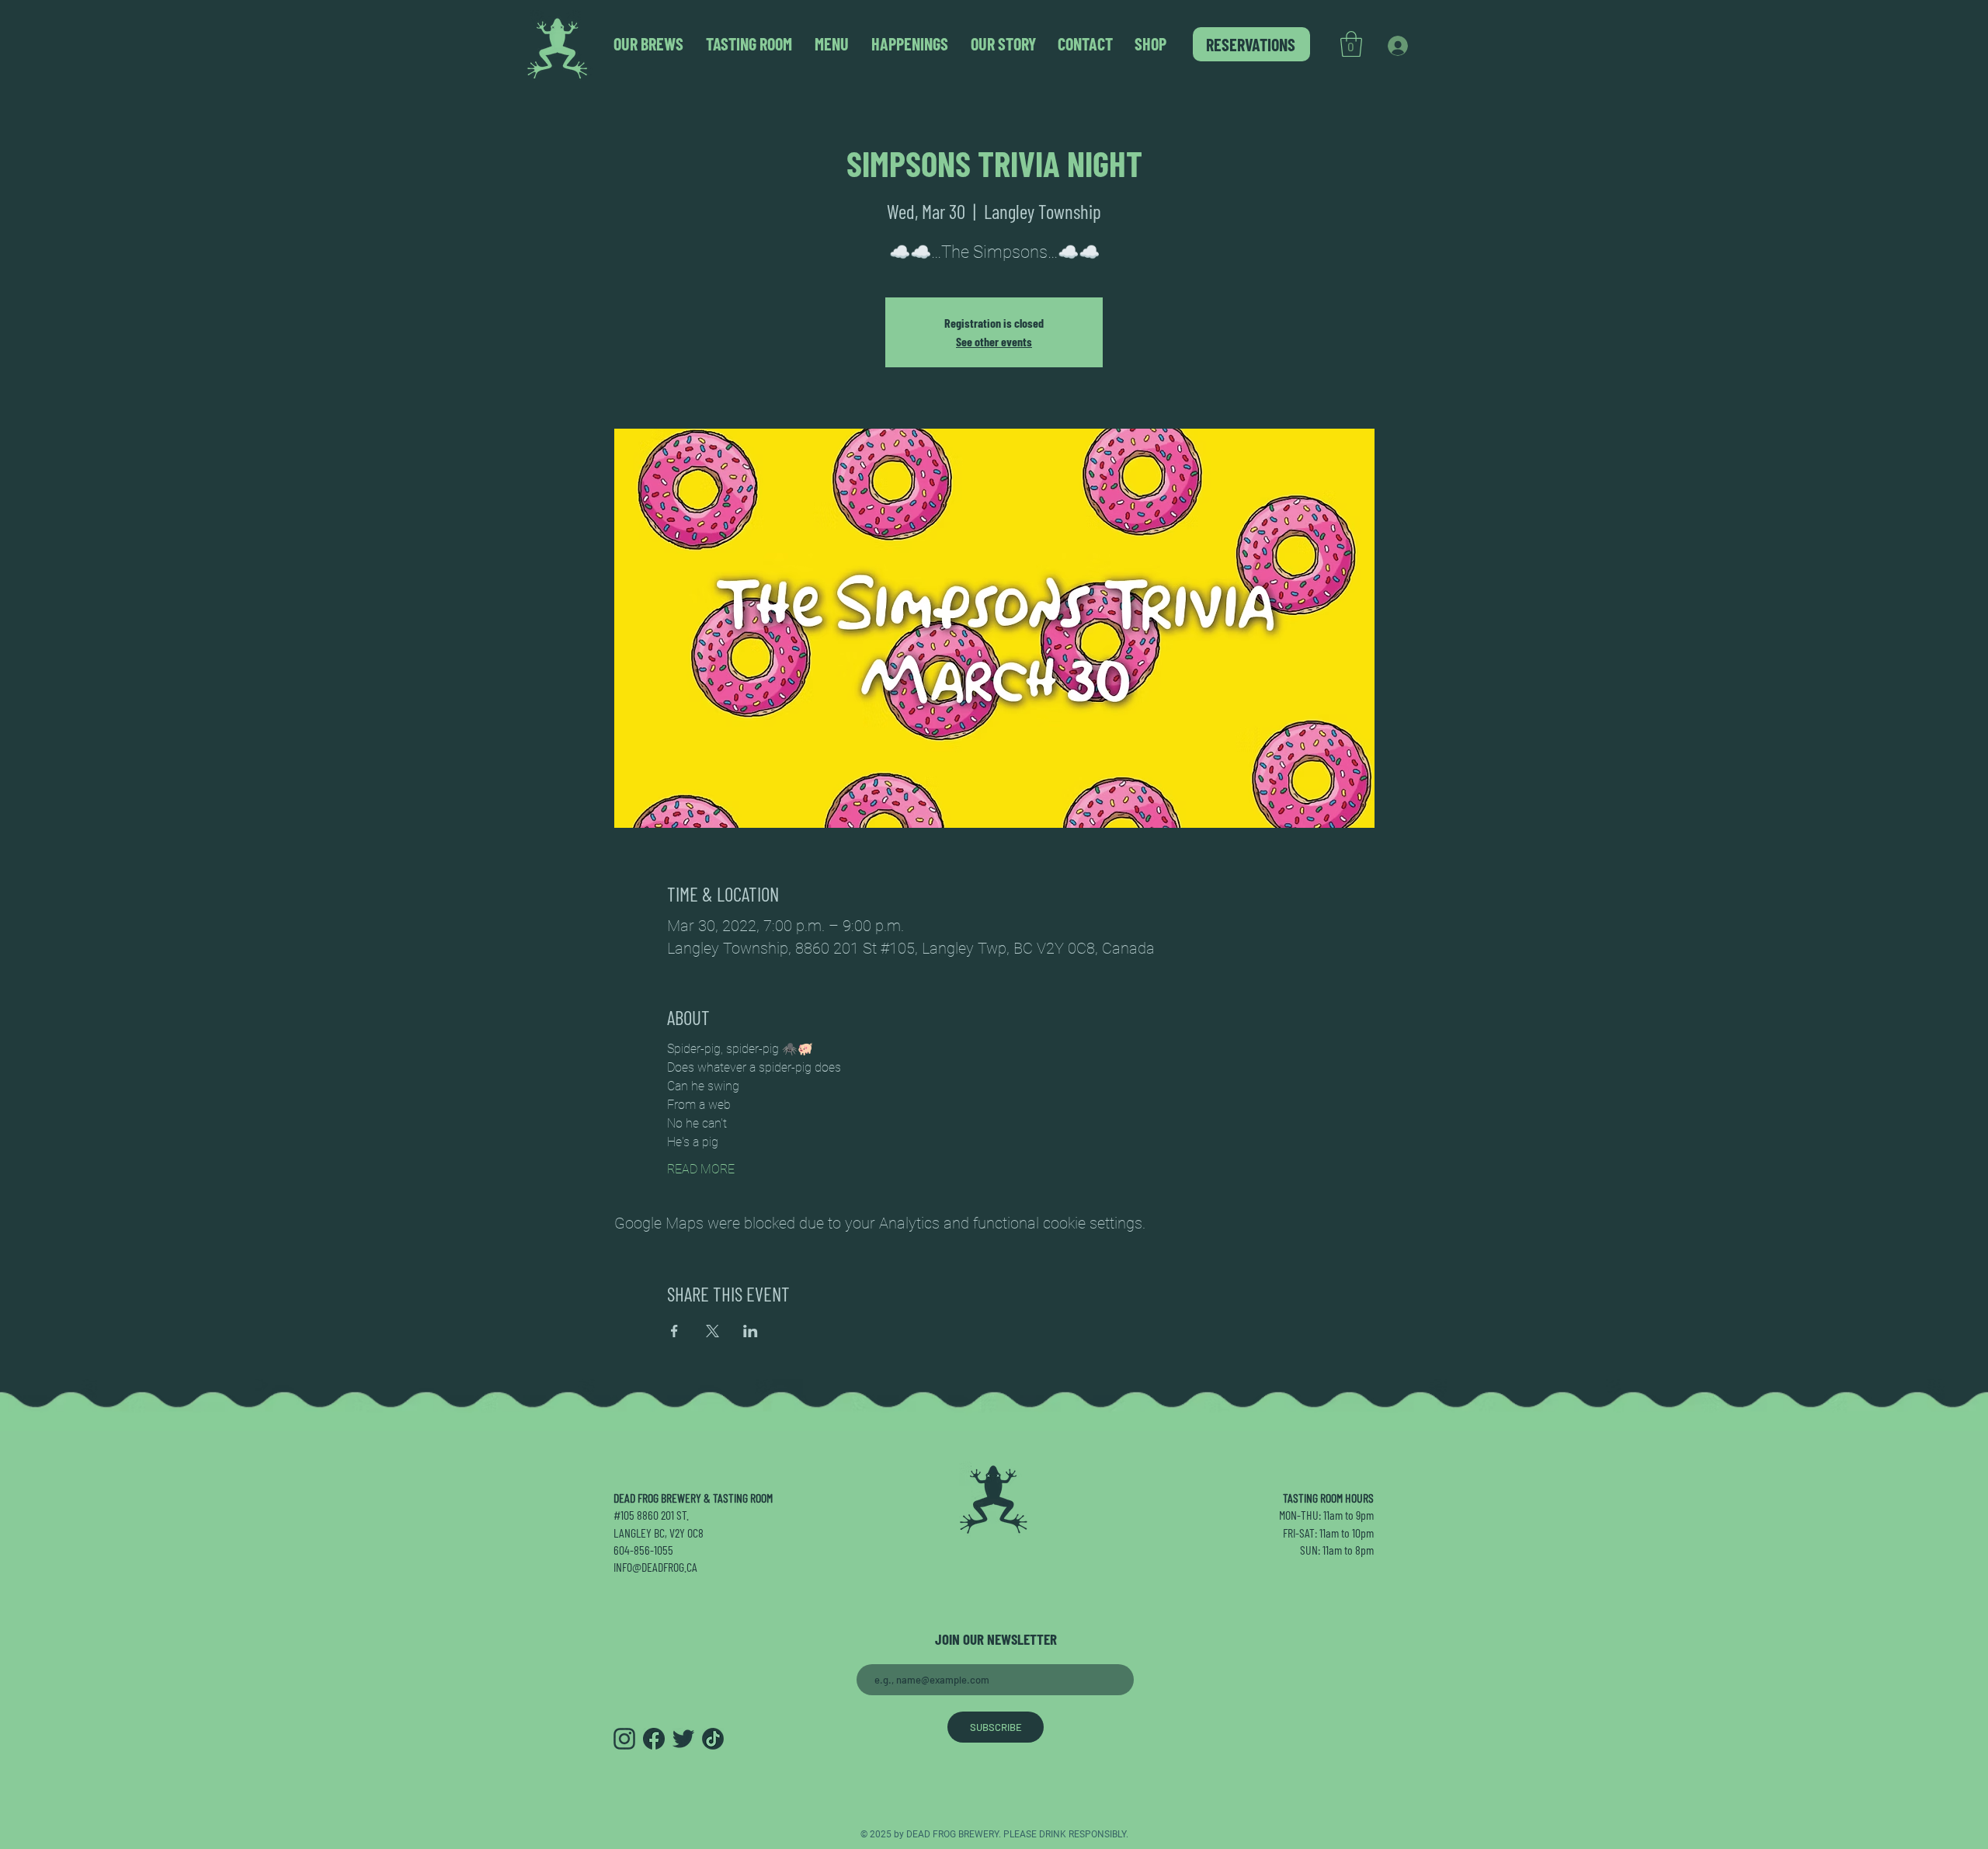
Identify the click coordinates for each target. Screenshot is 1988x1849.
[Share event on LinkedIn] (751, 1331)
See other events (994, 341)
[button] (1351, 44)
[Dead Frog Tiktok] (713, 1739)
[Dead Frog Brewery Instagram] (624, 1739)
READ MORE (701, 1169)
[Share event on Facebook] (674, 1331)
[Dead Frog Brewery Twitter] (683, 1739)
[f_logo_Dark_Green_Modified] (654, 1739)
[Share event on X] (712, 1331)
